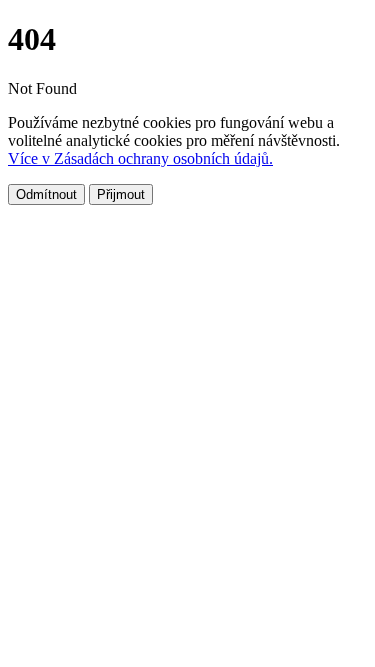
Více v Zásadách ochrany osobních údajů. (140, 158)
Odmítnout (46, 194)
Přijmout (121, 194)
